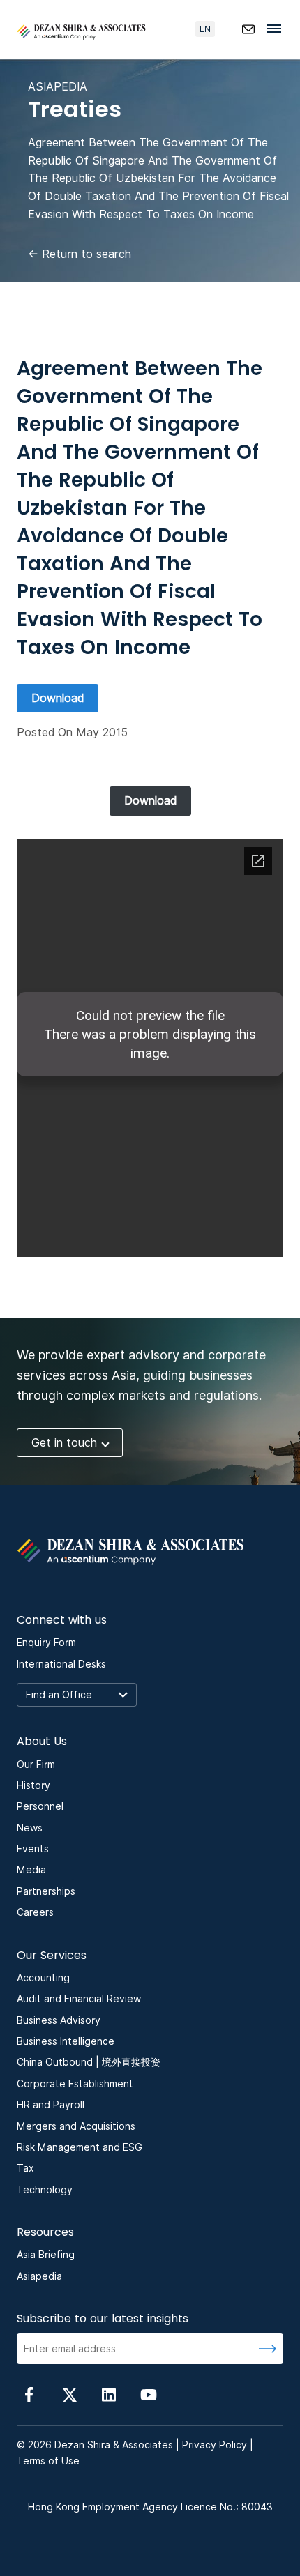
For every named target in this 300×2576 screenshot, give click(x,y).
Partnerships (46, 1891)
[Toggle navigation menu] (278, 28)
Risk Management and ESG (80, 2147)
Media (31, 1870)
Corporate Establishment (75, 2084)
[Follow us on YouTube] (149, 2394)
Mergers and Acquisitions (76, 2126)
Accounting (43, 1978)
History (33, 1785)
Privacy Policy (215, 2445)
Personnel (40, 1806)
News (30, 1828)
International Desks (61, 1664)
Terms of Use (48, 2461)
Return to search (80, 254)
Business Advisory (59, 2020)
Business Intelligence (66, 2041)
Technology (45, 2190)
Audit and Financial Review (79, 1999)
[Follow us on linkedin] (109, 2394)
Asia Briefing (46, 2255)
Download (58, 698)
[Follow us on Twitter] (69, 2394)
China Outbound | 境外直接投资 (89, 2062)
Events (33, 1849)
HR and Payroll (51, 2105)
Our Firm (36, 1765)
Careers (35, 1912)
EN (205, 29)
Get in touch (64, 1443)
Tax (25, 2168)
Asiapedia (39, 2276)
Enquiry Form (46, 1643)
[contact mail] (248, 29)
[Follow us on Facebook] (29, 2394)
